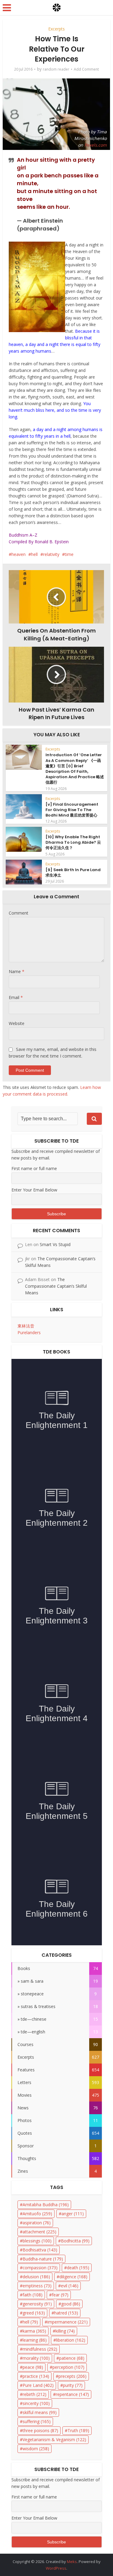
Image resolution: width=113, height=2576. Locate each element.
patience (72, 2358)
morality (36, 2358)
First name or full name (34, 1168)
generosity (37, 2304)
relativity (51, 554)
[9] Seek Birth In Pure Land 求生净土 (73, 872)
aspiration (37, 2223)
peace (33, 2367)
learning (35, 2340)
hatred (66, 2313)
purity (73, 2385)
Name (17, 971)
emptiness (37, 2286)
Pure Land (38, 2385)
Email (16, 997)
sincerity (36, 2403)
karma (34, 2331)
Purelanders (29, 1332)
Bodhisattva (40, 2250)
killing (65, 2331)
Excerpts (56, 29)
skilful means (40, 2412)
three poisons (40, 2430)
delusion (36, 2277)
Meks (72, 2562)
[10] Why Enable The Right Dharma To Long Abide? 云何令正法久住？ (73, 842)
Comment (19, 913)
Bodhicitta (75, 2241)
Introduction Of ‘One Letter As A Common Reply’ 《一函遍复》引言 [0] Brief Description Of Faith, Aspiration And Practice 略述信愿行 (75, 769)
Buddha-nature (43, 2259)
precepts (72, 2376)
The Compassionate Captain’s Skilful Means (56, 1286)
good (71, 2304)
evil (70, 2286)
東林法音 (26, 1326)
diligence (73, 2277)
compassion (40, 2268)
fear (60, 2295)
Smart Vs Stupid (55, 1244)
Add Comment (86, 69)
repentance (72, 2394)
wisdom (36, 2449)
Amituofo (37, 2214)
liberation (71, 2340)
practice (36, 2376)
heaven (19, 554)
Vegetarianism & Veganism (54, 2440)
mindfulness (40, 2349)
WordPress (56, 2568)
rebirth (35, 2394)
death (78, 2268)
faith (33, 2295)
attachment (39, 2232)
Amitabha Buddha (46, 2205)
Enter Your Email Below (34, 1190)
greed (34, 2313)
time (69, 554)
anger (73, 2214)
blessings (37, 2241)
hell (34, 554)
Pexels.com (96, 145)
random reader (56, 69)
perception (68, 2367)
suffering (37, 2421)
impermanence (67, 2322)
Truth (78, 2430)
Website (17, 1023)
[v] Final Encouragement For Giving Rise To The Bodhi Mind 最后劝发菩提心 (72, 810)
